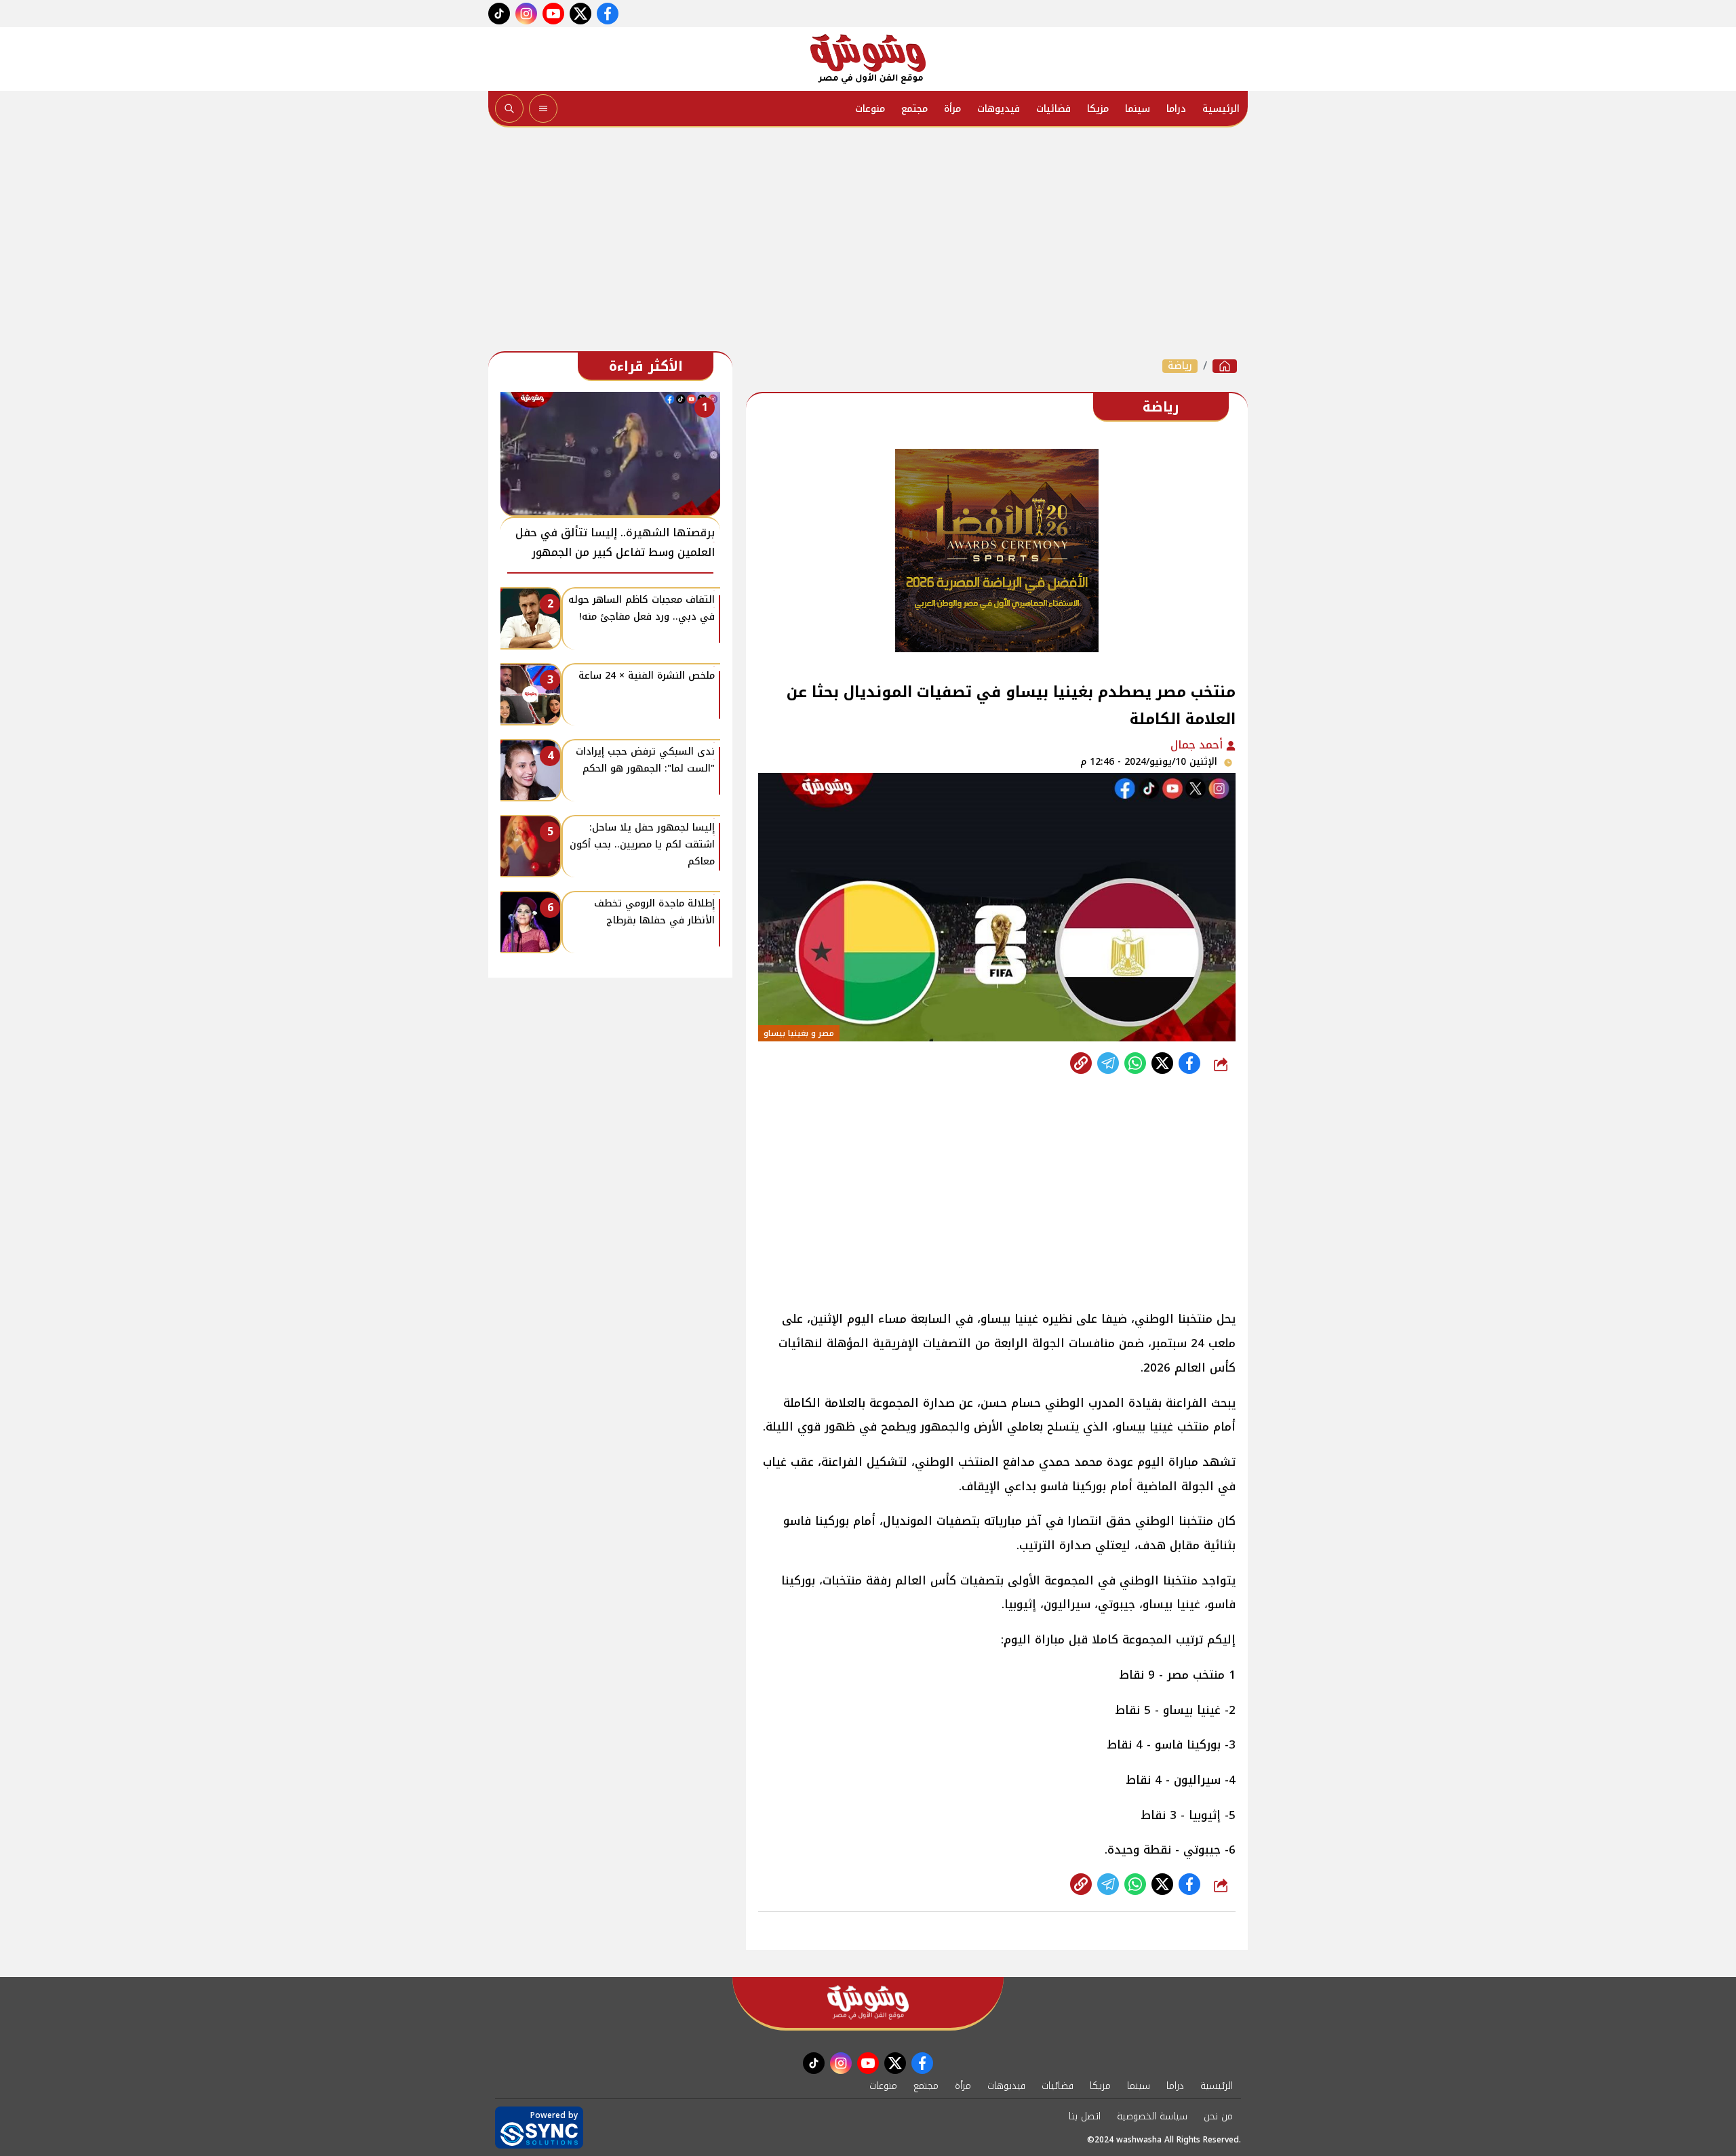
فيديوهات (999, 109)
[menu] (543, 108)
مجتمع (914, 109)
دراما (1176, 109)
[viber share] (1108, 1063)
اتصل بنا (1085, 2116)
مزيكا (1098, 109)
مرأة (952, 109)
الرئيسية (1221, 109)
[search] (509, 108)
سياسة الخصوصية (1152, 2116)
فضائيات (1053, 109)
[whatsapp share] (1135, 1063)
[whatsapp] (1081, 1063)
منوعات (870, 109)
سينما (1138, 109)
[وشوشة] (868, 59)
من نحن (1218, 2116)
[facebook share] (1189, 1063)
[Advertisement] (868, 243)
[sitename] (868, 2002)
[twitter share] (1162, 1063)
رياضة (1180, 366)
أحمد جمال (1198, 745)
